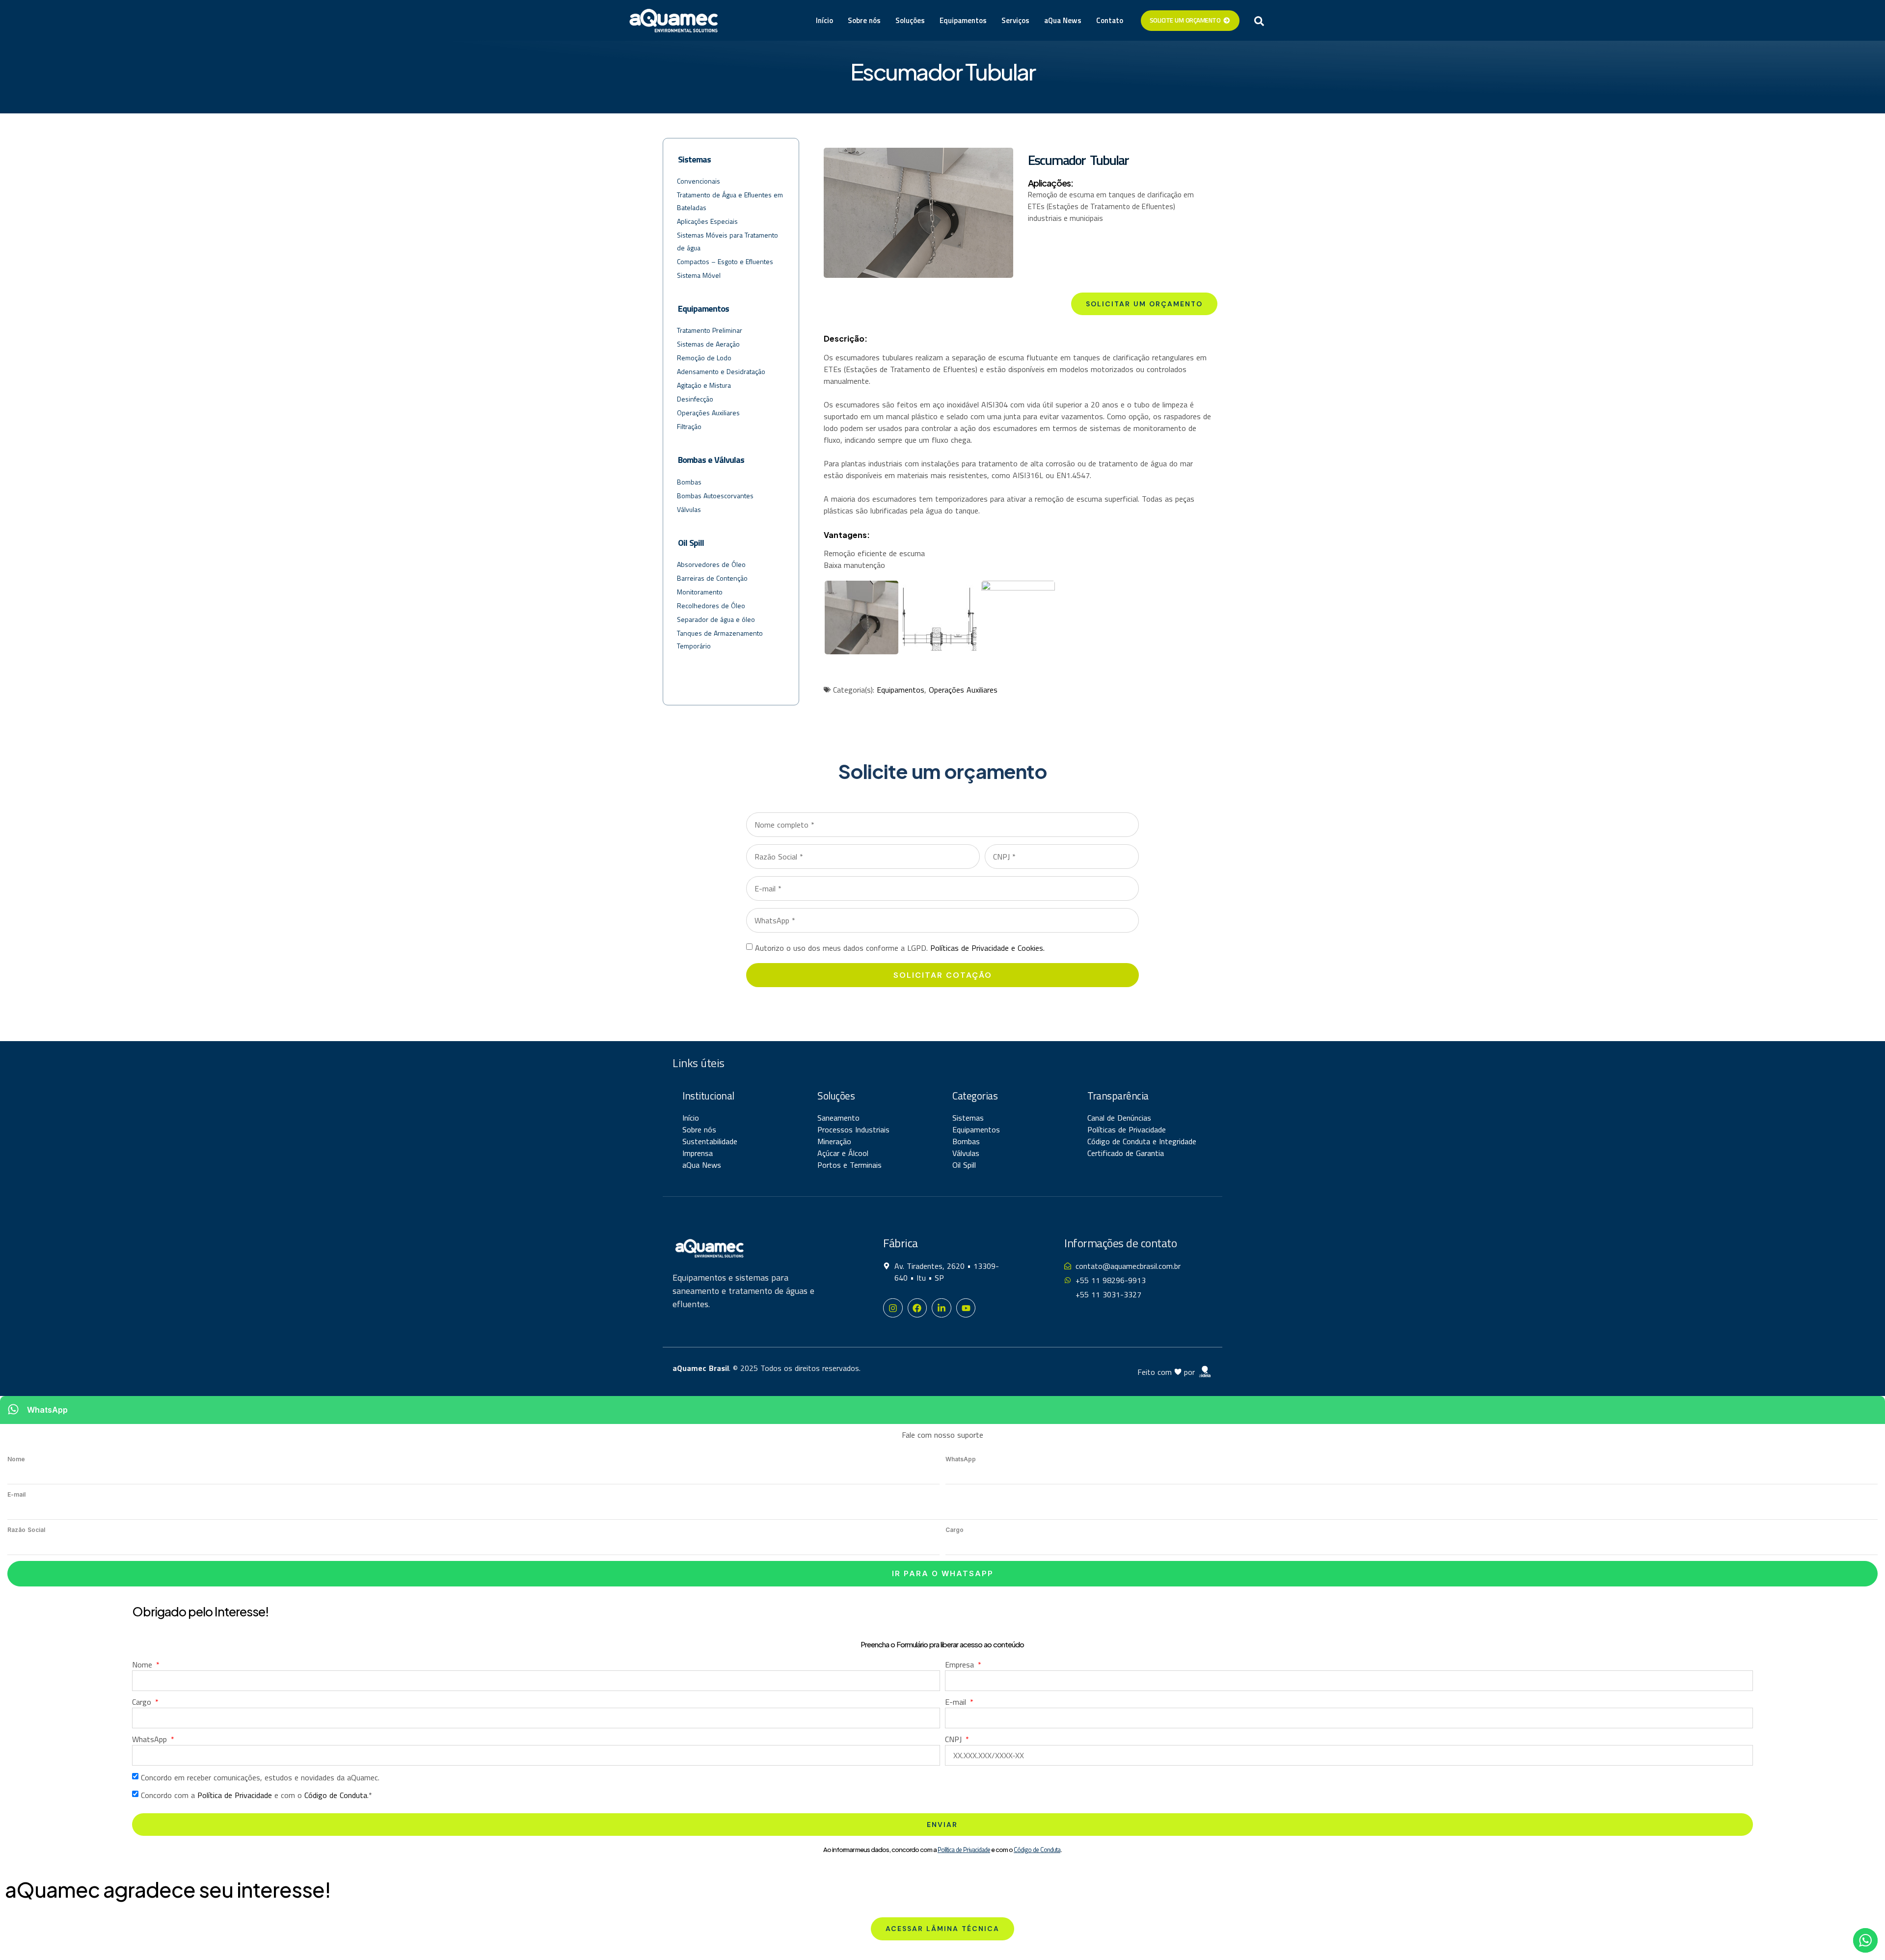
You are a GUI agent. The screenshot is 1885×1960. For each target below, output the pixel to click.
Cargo (955, 1530)
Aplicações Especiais (707, 221)
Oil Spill (691, 543)
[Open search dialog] (1259, 21)
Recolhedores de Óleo (711, 605)
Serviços (1015, 20)
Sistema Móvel (699, 275)
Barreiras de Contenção (712, 578)
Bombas (689, 482)
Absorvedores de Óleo (711, 564)
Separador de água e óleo (716, 619)
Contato (1110, 20)
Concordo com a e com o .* (256, 1795)
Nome (16, 1459)
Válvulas (689, 509)
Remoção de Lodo (704, 358)
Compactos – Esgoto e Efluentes (725, 261)
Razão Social (26, 1530)
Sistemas (694, 159)
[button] (942, 1929)
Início (824, 20)
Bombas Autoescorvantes (715, 496)
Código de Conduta (336, 1795)
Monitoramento (700, 592)
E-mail (16, 1494)
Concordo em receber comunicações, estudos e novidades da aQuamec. (260, 1777)
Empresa (961, 1665)
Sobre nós (864, 20)
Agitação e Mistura (704, 385)
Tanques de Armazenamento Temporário (720, 639)
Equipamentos (963, 20)
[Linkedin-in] (942, 1308)
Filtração (689, 426)
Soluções (910, 20)
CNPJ (955, 1739)
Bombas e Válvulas (711, 460)
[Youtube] (966, 1308)
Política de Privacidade (235, 1795)
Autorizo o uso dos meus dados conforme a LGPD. (900, 948)
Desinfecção (695, 399)
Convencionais (699, 181)
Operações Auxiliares (708, 413)
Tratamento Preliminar (710, 330)
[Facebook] (917, 1308)
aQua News (1063, 20)
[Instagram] (893, 1308)
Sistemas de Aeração (708, 344)
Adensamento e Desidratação (721, 371)
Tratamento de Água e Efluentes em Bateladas (730, 201)
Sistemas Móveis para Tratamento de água (727, 241)
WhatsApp (961, 1459)
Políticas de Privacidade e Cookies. (987, 948)
